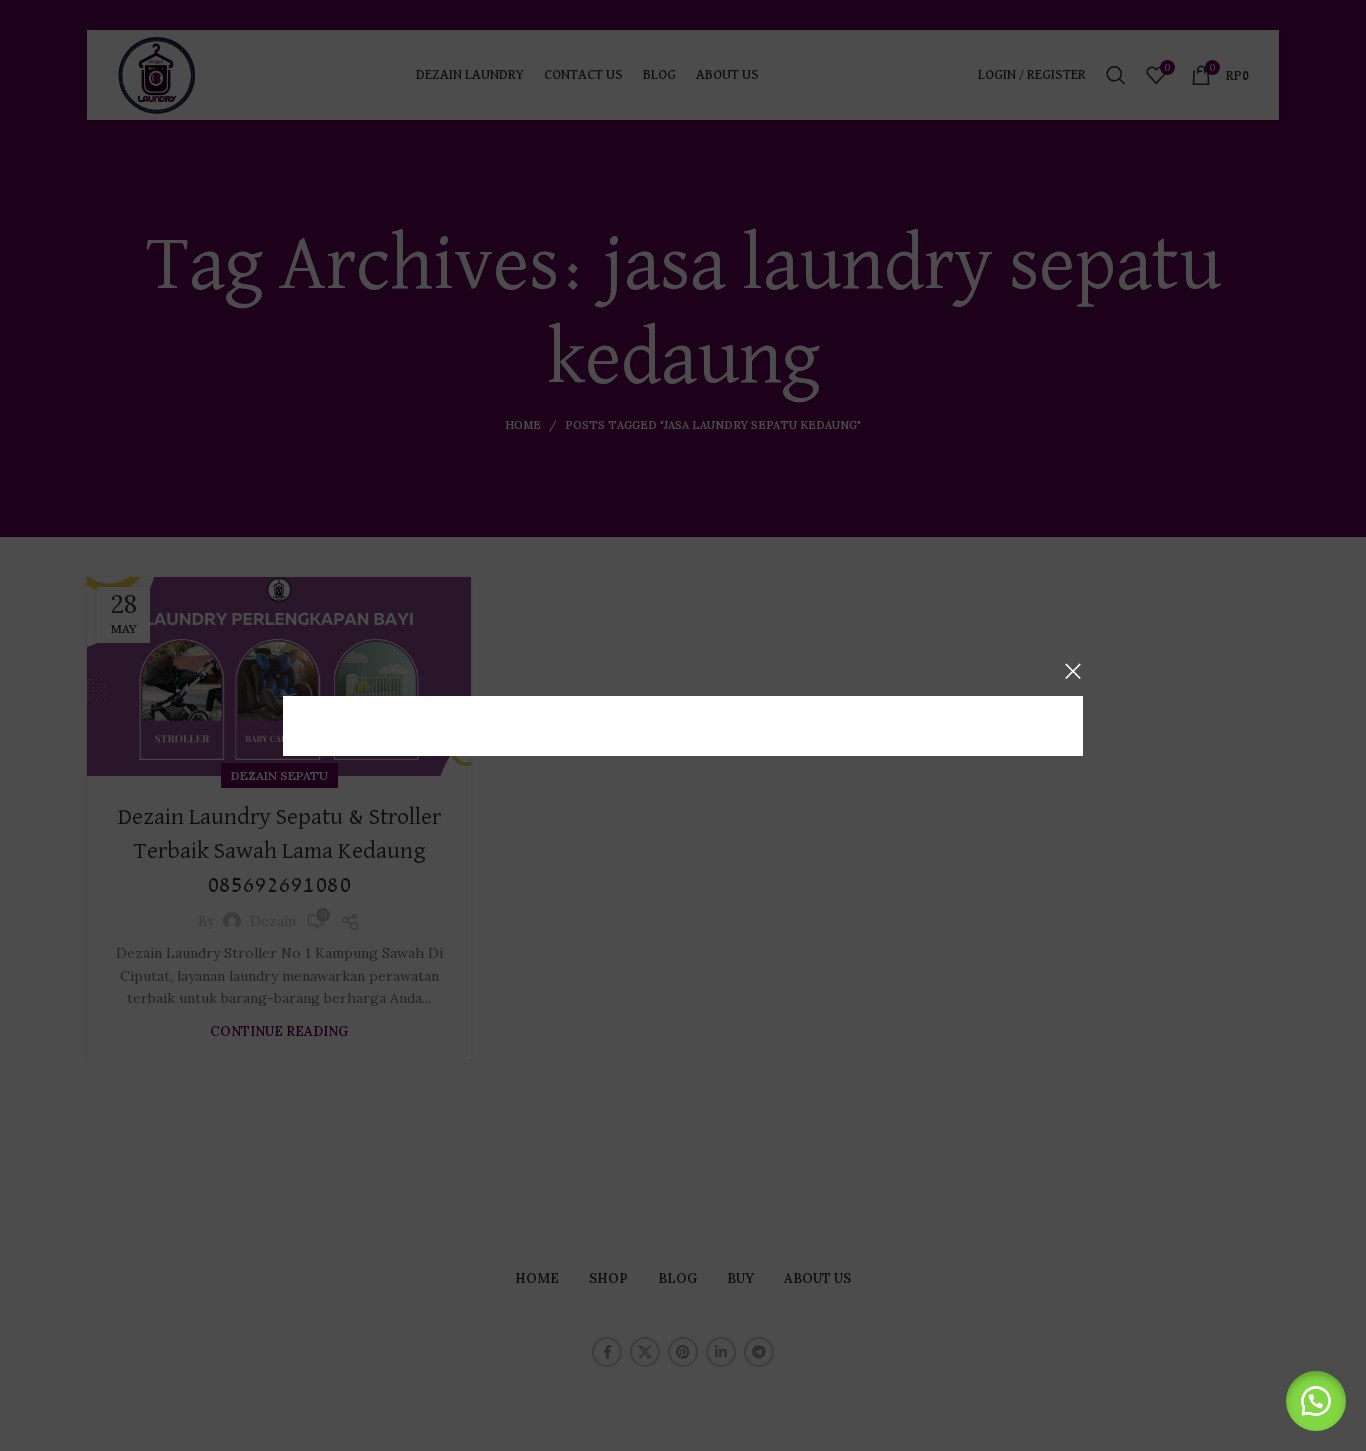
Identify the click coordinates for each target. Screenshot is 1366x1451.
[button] (1316, 1401)
